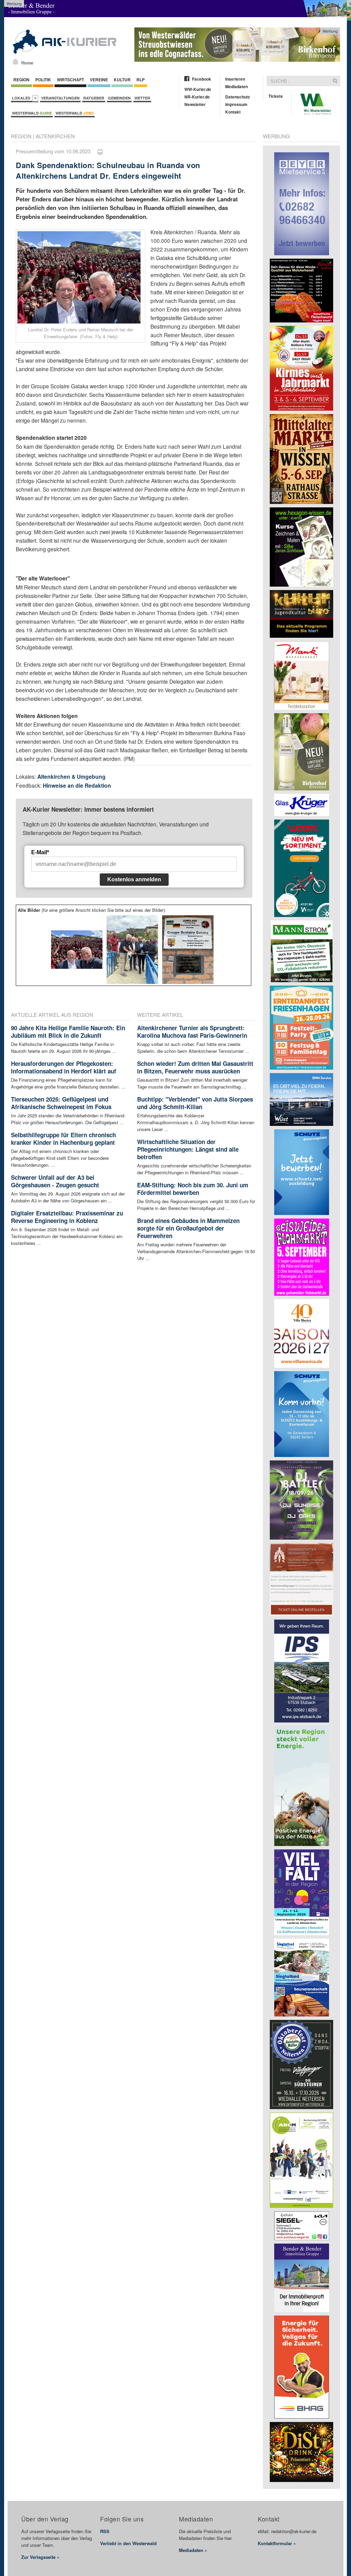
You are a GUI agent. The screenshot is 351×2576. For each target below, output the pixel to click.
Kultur (122, 80)
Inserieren (235, 79)
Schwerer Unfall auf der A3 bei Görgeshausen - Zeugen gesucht (55, 1181)
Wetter (142, 98)
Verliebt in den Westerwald (128, 2543)
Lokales (22, 98)
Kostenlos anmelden (134, 879)
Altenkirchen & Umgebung (71, 777)
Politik (43, 80)
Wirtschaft (70, 80)
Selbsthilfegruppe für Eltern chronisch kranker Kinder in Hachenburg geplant (63, 1139)
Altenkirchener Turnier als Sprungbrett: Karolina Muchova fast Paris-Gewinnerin (192, 1032)
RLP (141, 80)
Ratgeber (94, 98)
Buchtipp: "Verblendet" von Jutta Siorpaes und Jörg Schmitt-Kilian (195, 1103)
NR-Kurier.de (197, 97)
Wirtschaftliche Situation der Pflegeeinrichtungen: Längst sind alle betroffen (188, 1149)
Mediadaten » (193, 2550)
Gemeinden (119, 98)
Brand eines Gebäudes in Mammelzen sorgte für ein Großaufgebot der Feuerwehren (188, 1228)
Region (21, 80)
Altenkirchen (55, 136)
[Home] (16, 61)
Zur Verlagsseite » (40, 2557)
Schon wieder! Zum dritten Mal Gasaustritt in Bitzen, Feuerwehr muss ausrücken (195, 1067)
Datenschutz (238, 97)
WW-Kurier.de (198, 89)
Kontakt (233, 112)
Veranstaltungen (60, 98)
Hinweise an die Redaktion (77, 785)
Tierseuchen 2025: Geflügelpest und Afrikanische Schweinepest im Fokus (61, 1103)
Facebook (202, 79)
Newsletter (195, 104)
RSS (105, 2531)
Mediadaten (237, 86)
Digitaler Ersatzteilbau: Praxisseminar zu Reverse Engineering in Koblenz (67, 1217)
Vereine (99, 80)
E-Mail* (40, 852)
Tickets (276, 96)
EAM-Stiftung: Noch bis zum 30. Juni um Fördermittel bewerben (193, 1189)
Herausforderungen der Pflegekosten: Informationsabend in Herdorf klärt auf (64, 1067)
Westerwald (32, 113)
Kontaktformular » (277, 2543)
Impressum (236, 104)
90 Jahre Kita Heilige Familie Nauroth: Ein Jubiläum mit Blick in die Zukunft (68, 1032)
